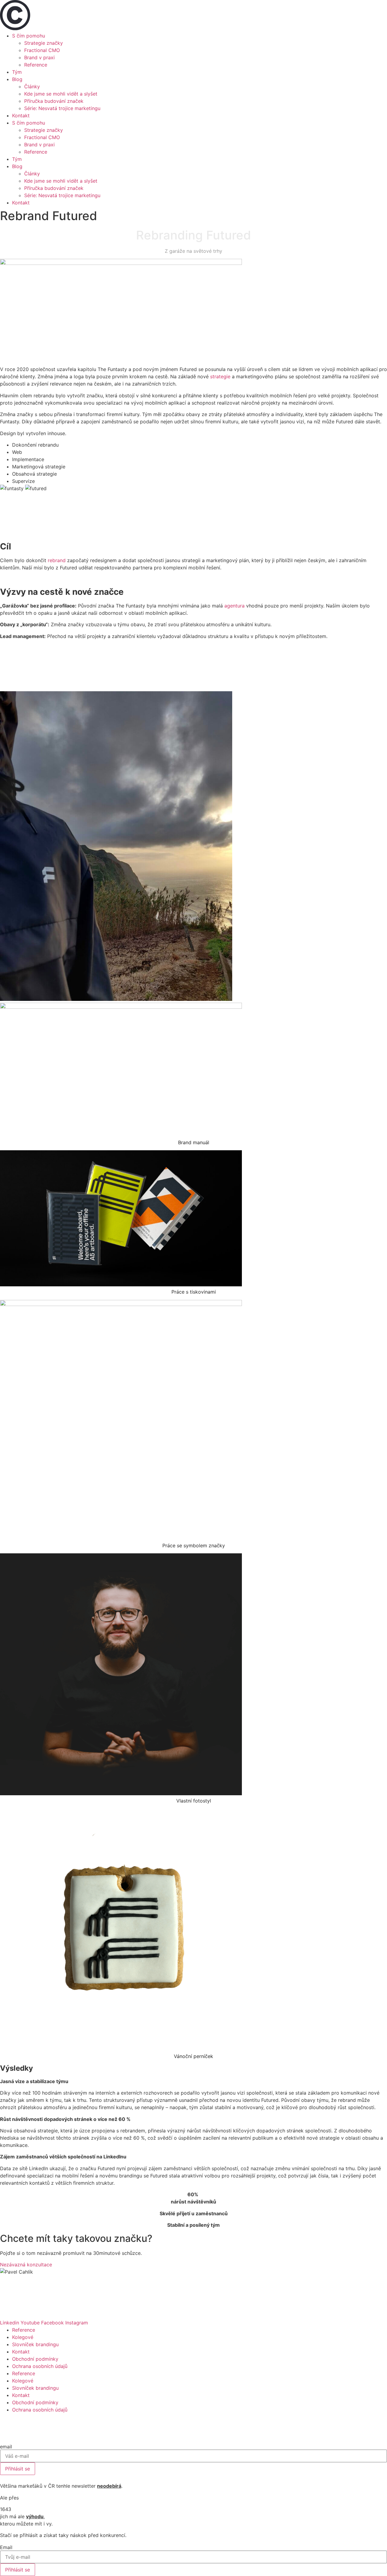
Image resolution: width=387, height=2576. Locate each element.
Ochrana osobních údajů (40, 2366)
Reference (36, 65)
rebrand (57, 560)
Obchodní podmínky (35, 2359)
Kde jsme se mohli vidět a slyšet (61, 94)
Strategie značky (44, 43)
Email (6, 2547)
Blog (17, 79)
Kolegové (23, 2337)
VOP (207, 2479)
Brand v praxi (39, 57)
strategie (220, 376)
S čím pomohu (29, 36)
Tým (17, 72)
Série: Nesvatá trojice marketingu (62, 108)
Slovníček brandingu (35, 2344)
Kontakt (21, 116)
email (6, 2447)
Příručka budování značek (54, 101)
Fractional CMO (42, 50)
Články (32, 86)
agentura (234, 606)
